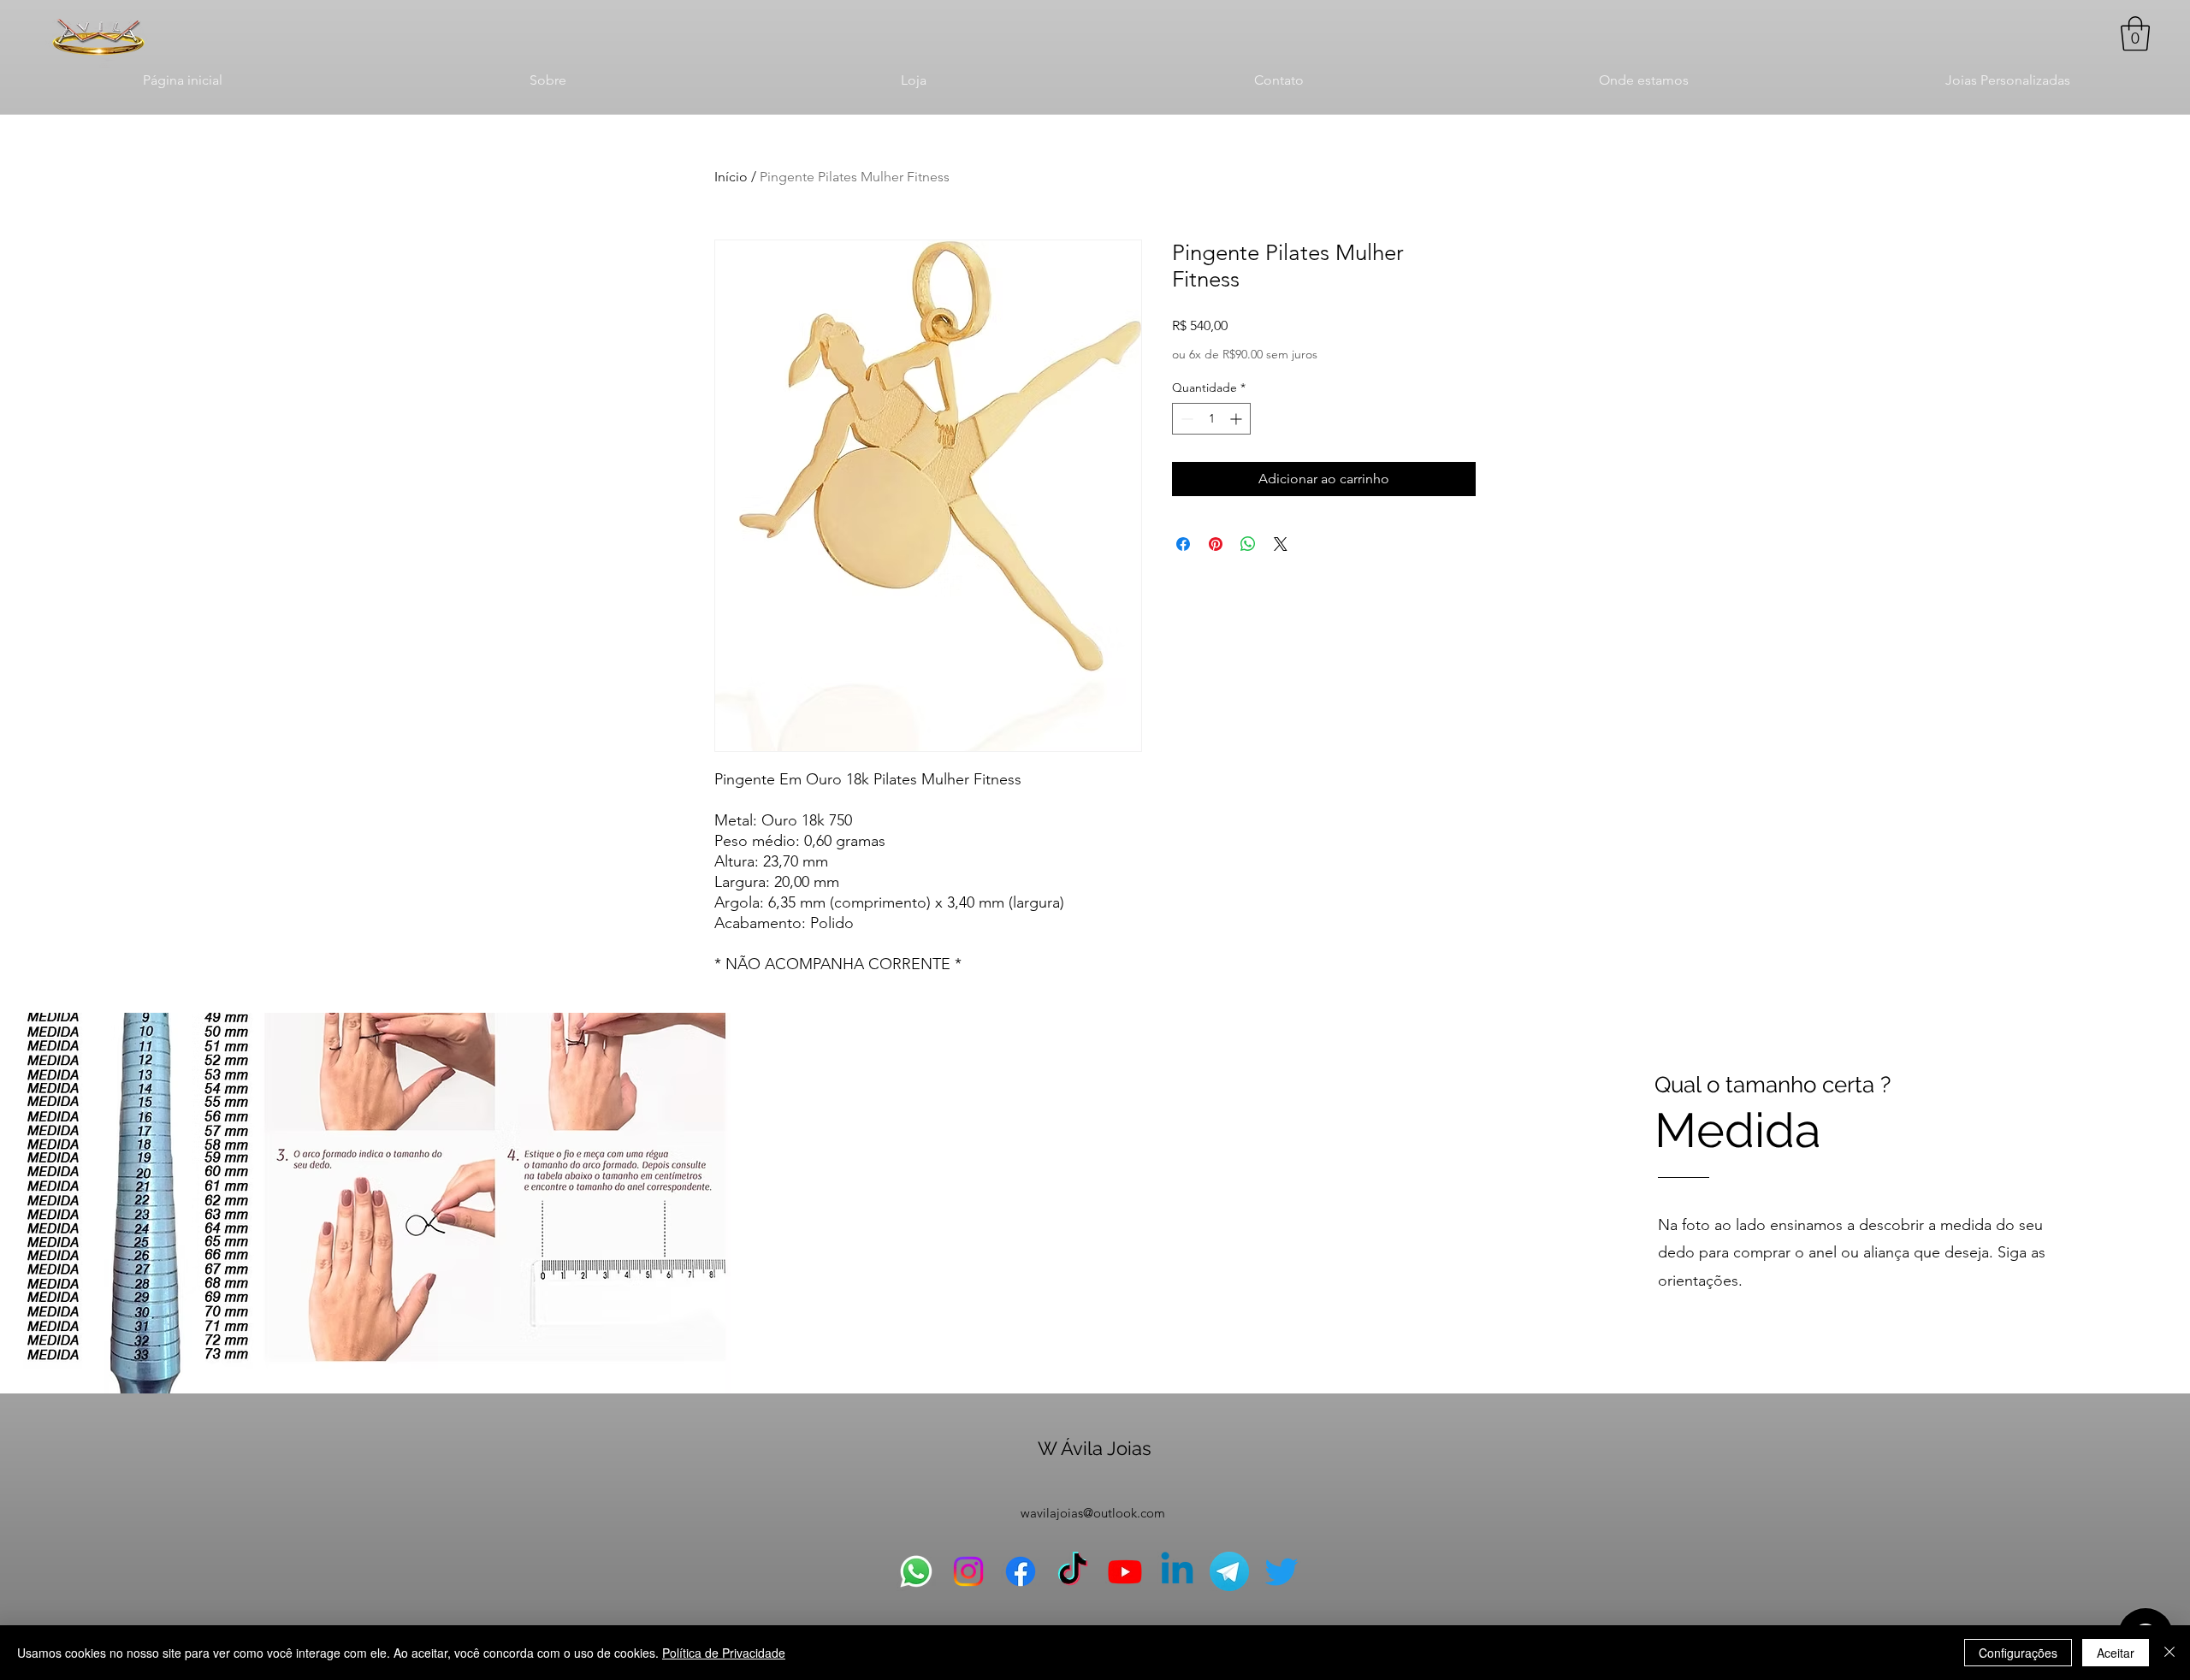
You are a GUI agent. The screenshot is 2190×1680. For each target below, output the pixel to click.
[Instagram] (968, 1571)
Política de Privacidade (724, 1653)
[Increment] (1237, 419)
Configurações (2018, 1653)
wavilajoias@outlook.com (1093, 1513)
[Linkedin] (1177, 1571)
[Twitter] (1281, 1571)
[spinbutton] (1211, 419)
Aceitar (2116, 1653)
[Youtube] (1125, 1571)
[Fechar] (2169, 1653)
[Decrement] (1185, 419)
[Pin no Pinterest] (1216, 544)
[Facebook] (1021, 1571)
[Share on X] (1281, 544)
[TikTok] (1073, 1571)
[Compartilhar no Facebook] (1183, 544)
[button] (2135, 33)
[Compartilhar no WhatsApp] (1248, 544)
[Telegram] (1229, 1571)
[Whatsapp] (916, 1571)
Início (731, 177)
